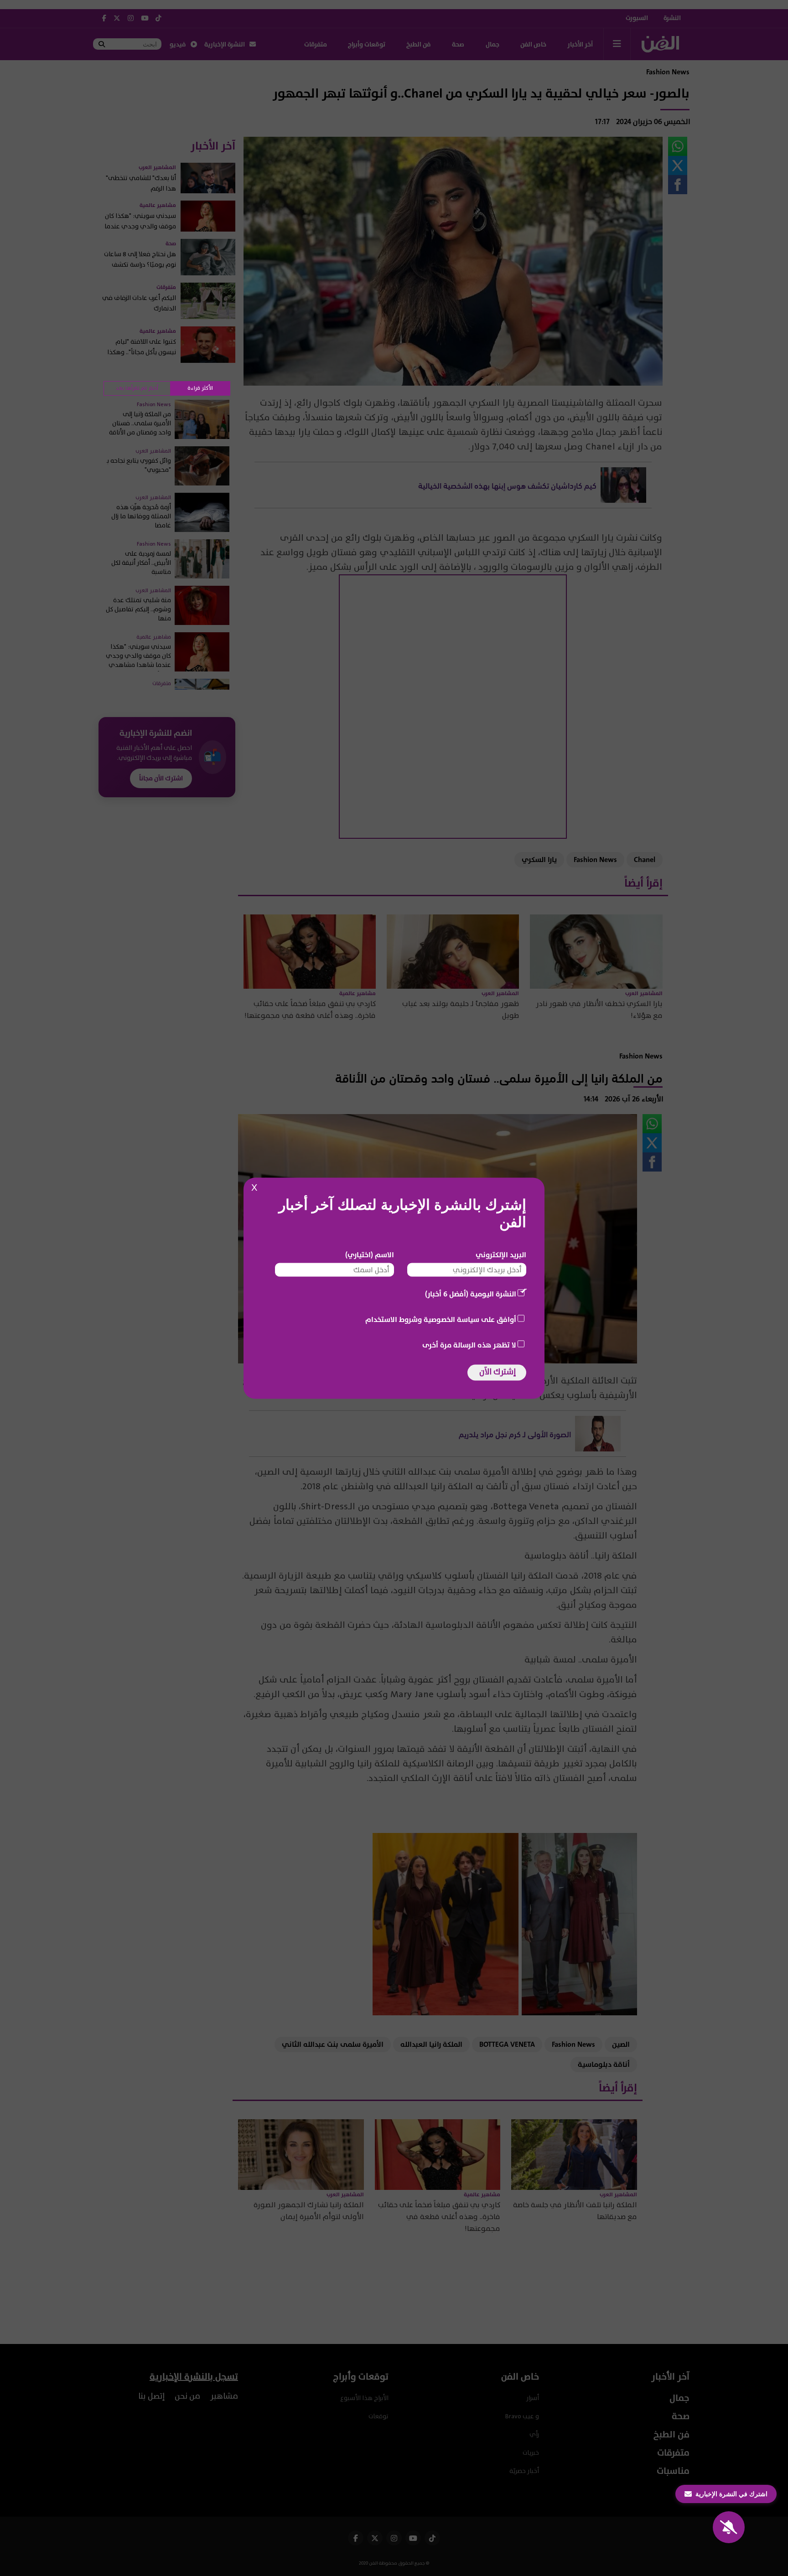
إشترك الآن (498, 1371)
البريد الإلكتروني (501, 1254)
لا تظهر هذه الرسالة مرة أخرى (469, 1345)
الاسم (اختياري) (370, 1254)
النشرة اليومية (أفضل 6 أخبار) (471, 1294)
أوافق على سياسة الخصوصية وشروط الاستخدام (441, 1319)
